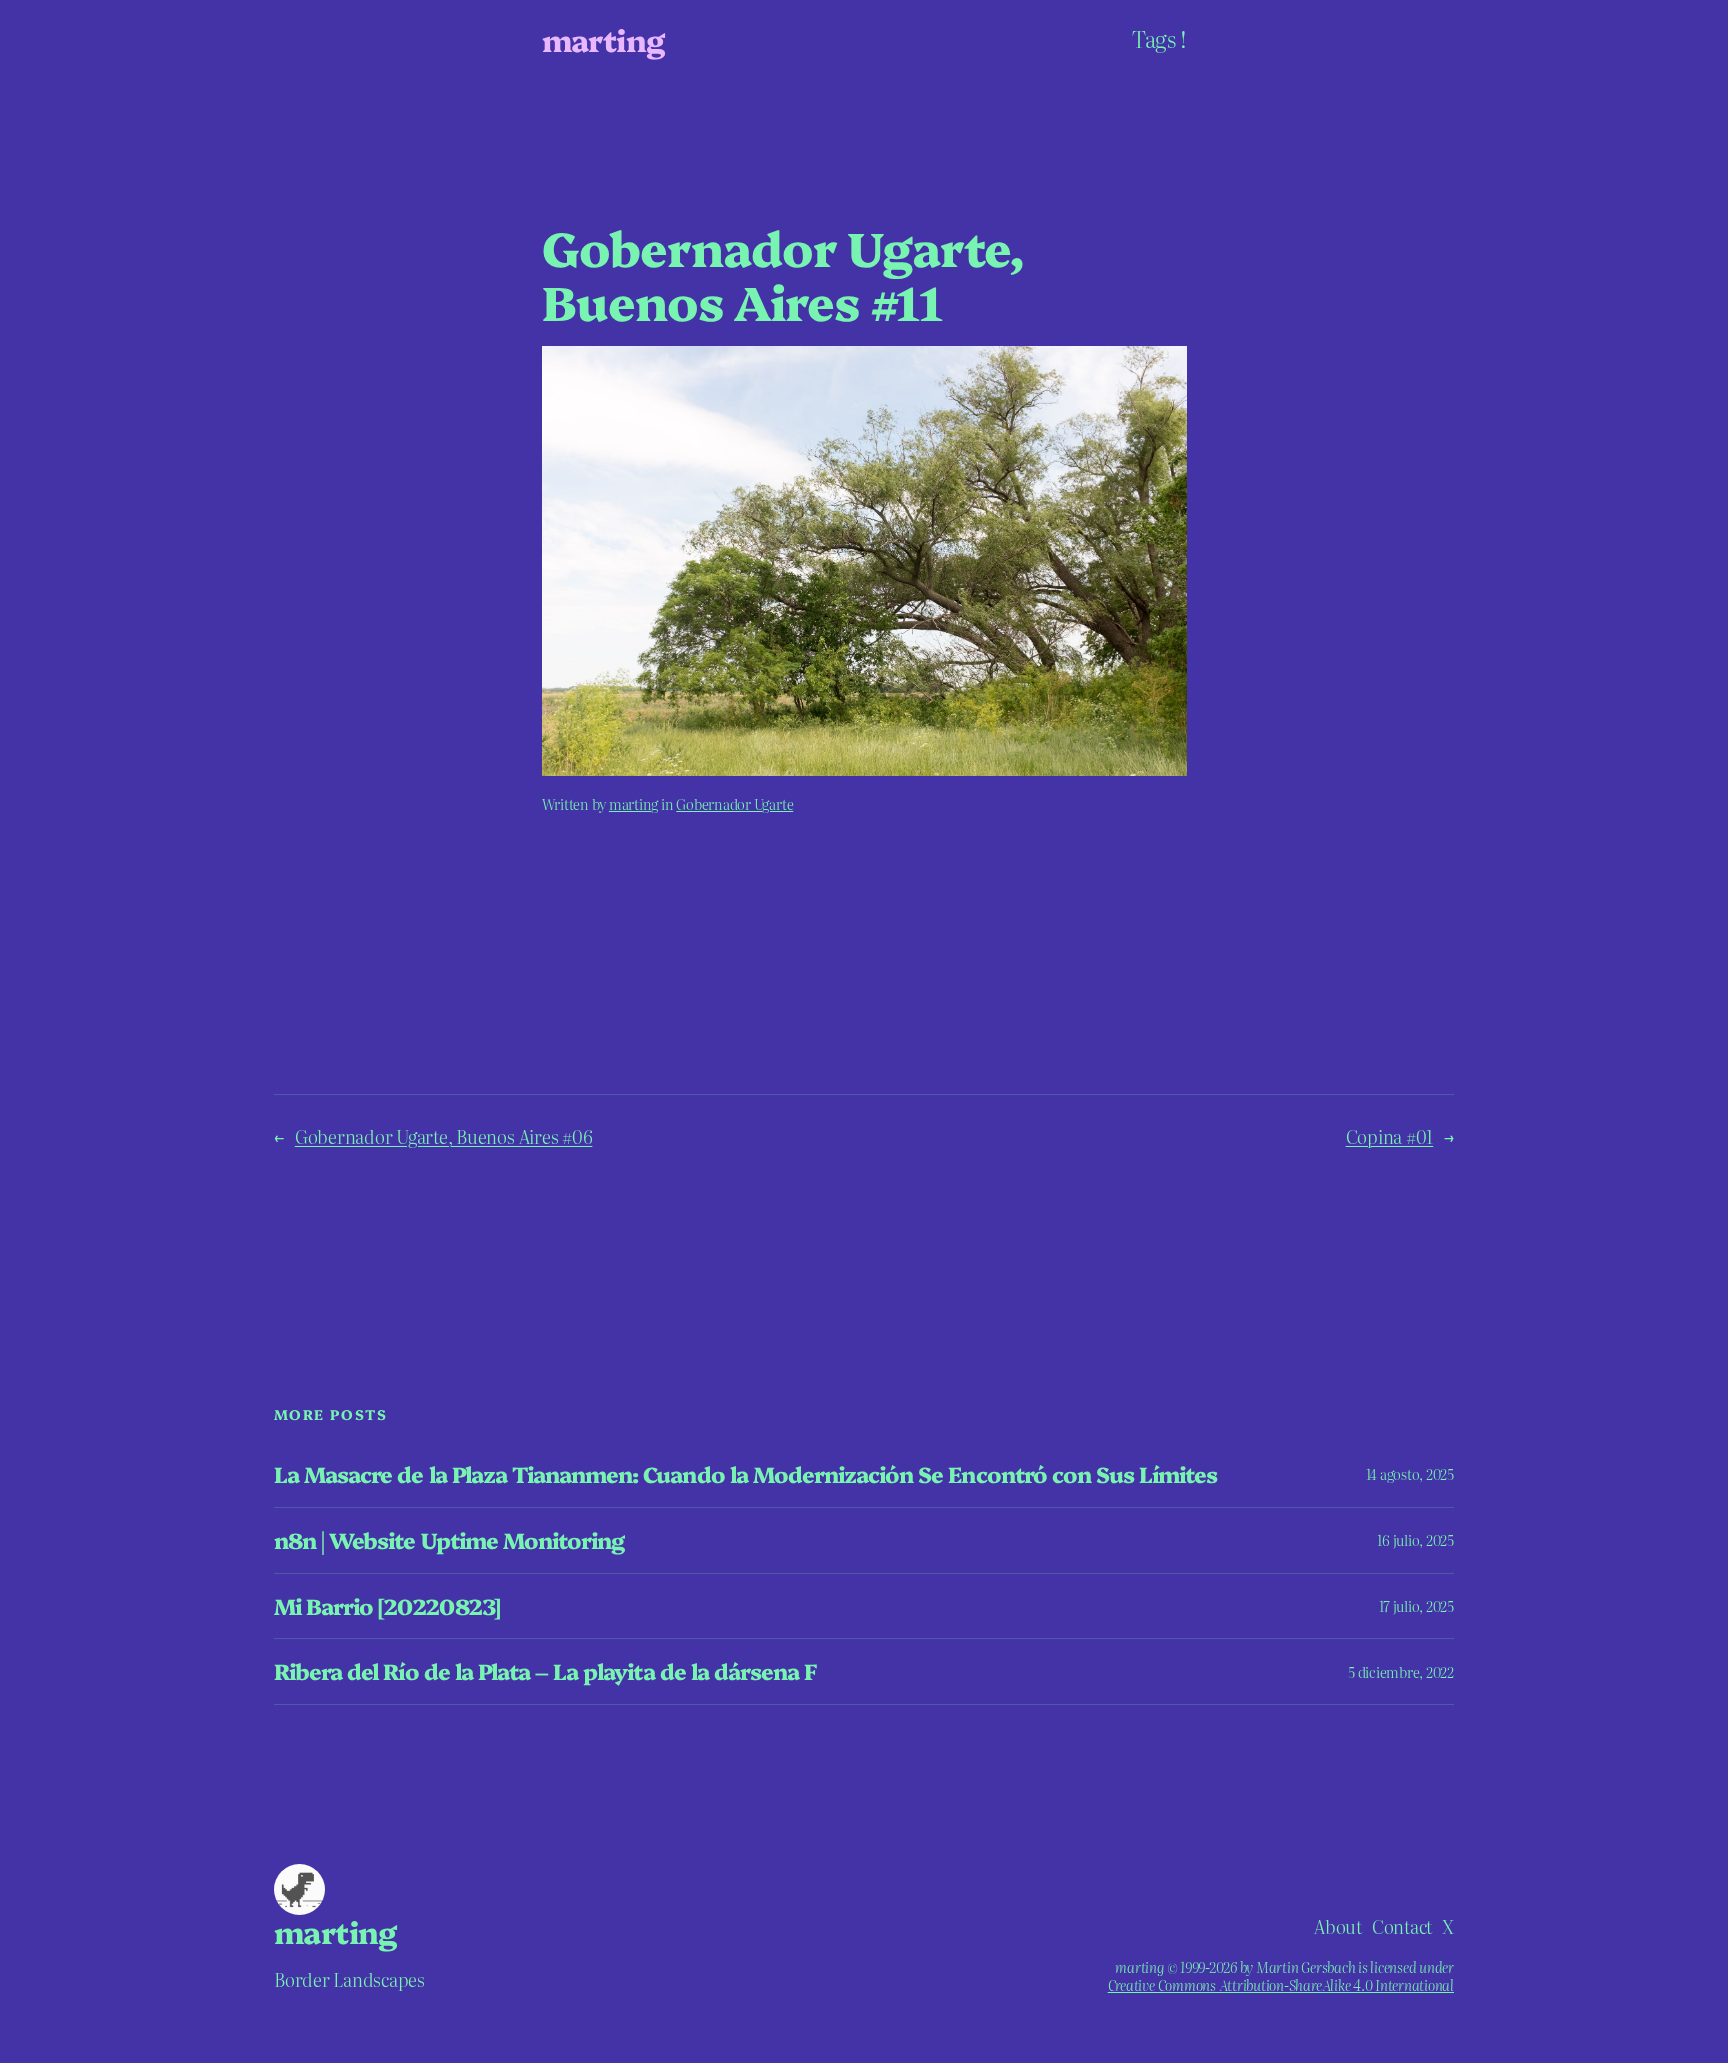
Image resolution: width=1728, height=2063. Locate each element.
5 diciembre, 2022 (1401, 1672)
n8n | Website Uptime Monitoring (449, 1540)
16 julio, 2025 (1415, 1540)
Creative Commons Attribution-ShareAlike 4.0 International (1281, 1985)
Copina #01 (1390, 1136)
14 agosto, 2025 (1410, 1474)
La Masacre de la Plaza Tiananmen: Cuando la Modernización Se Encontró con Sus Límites (745, 1474)
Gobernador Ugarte (734, 804)
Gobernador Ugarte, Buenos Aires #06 (444, 1136)
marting (603, 39)
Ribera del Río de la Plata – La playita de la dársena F (545, 1671)
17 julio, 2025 (1416, 1606)
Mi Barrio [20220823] (387, 1606)
